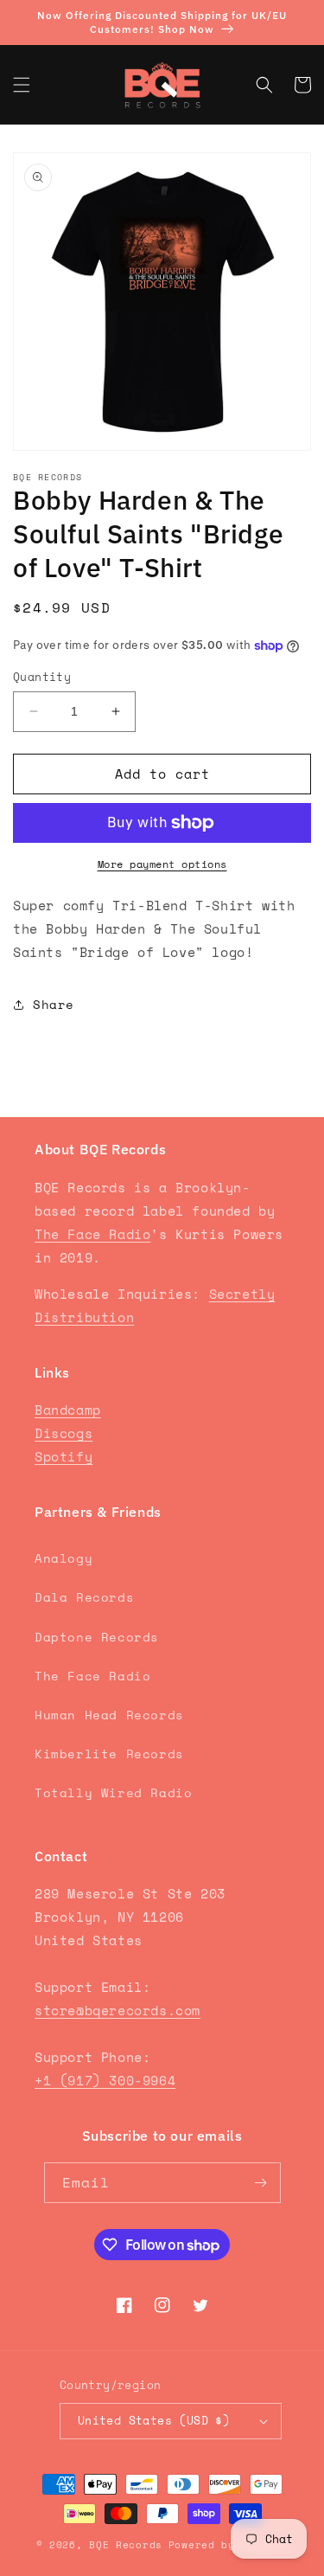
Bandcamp (68, 1410)
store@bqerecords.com (118, 2010)
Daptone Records (97, 1637)
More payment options (162, 864)
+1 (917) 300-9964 (105, 2080)
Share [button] (54, 1004)
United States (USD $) (154, 2420)
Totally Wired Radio (113, 1792)
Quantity (42, 677)
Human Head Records (109, 1715)
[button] (22, 85)
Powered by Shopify (229, 2545)
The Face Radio (92, 1234)
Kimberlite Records (109, 1754)
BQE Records (126, 2545)
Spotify (64, 1456)
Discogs (64, 1433)
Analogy (64, 1558)
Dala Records (84, 1597)
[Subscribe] (261, 2183)
